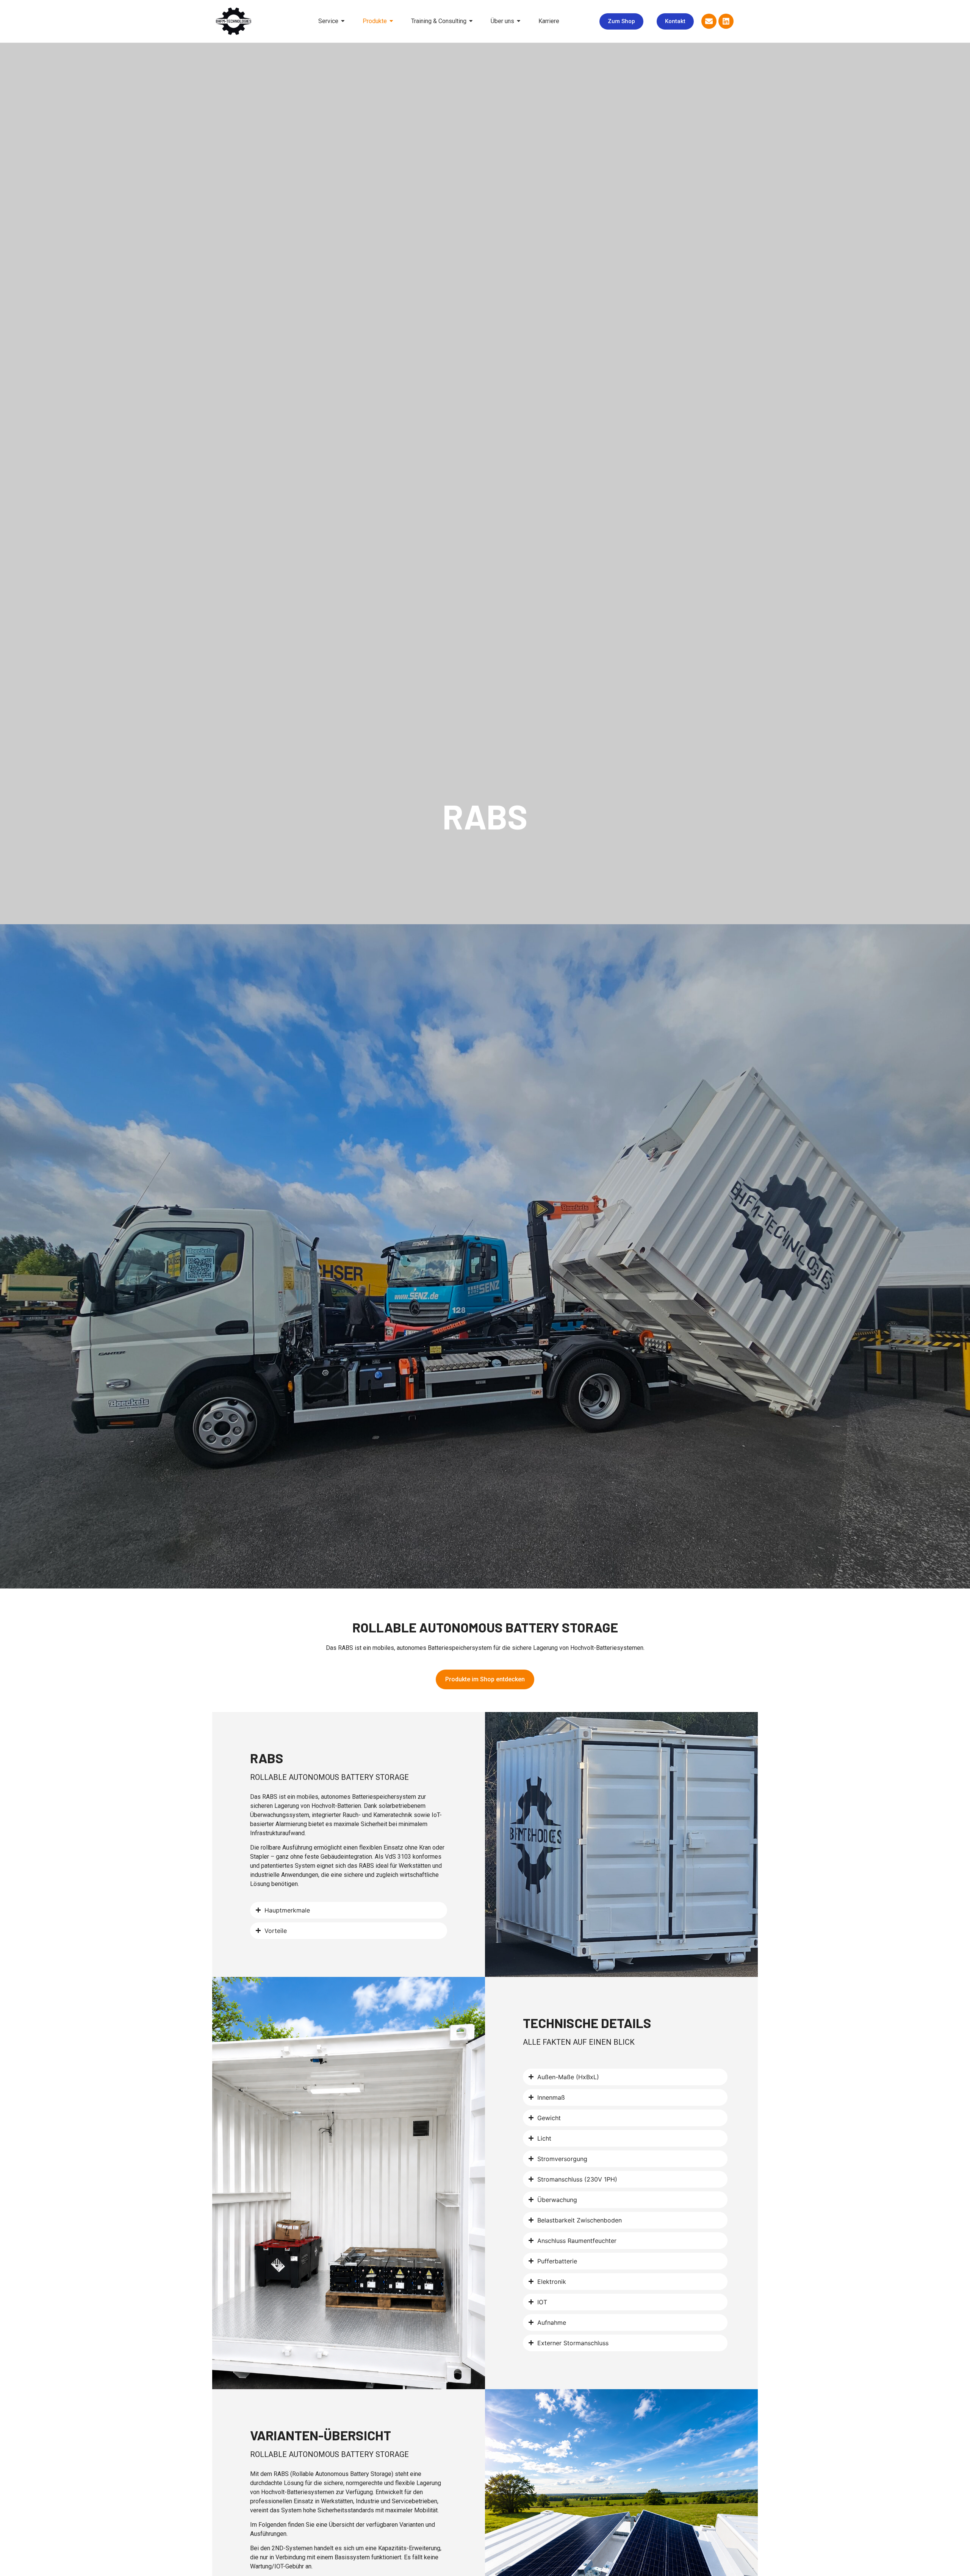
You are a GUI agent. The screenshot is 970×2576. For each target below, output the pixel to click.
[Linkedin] (726, 21)
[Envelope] (709, 21)
